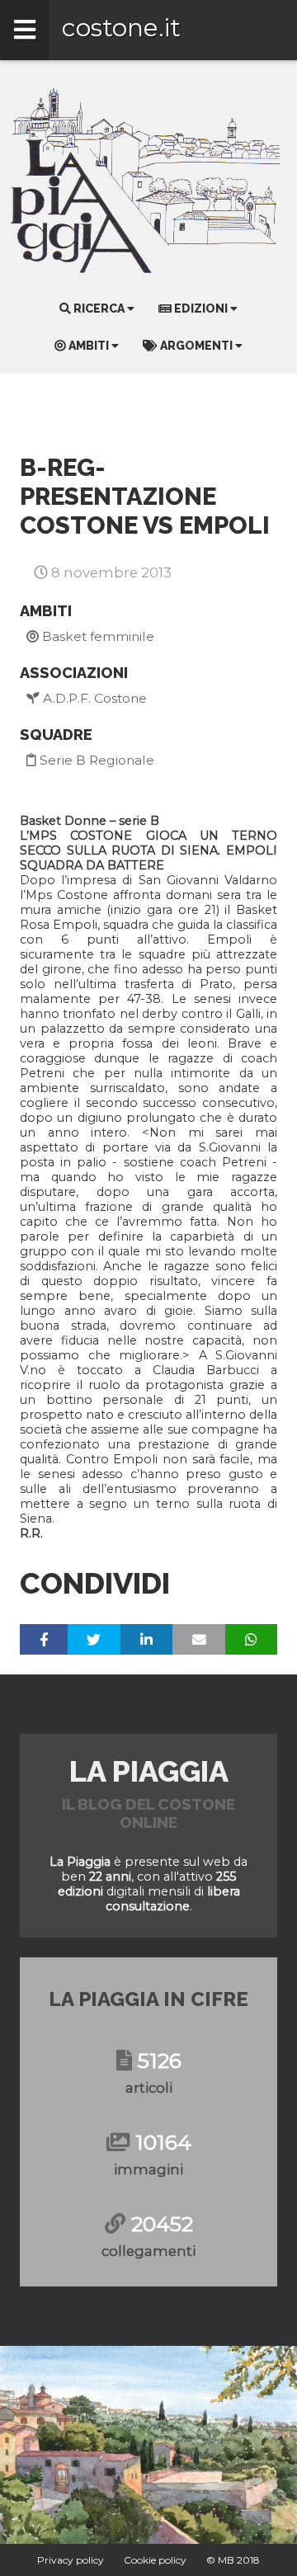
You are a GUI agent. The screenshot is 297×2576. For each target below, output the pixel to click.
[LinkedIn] (146, 1639)
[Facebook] (44, 1639)
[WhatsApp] (251, 1639)
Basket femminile (97, 636)
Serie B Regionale (95, 760)
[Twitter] (94, 1639)
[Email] (199, 1639)
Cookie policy (155, 2560)
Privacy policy (71, 2560)
